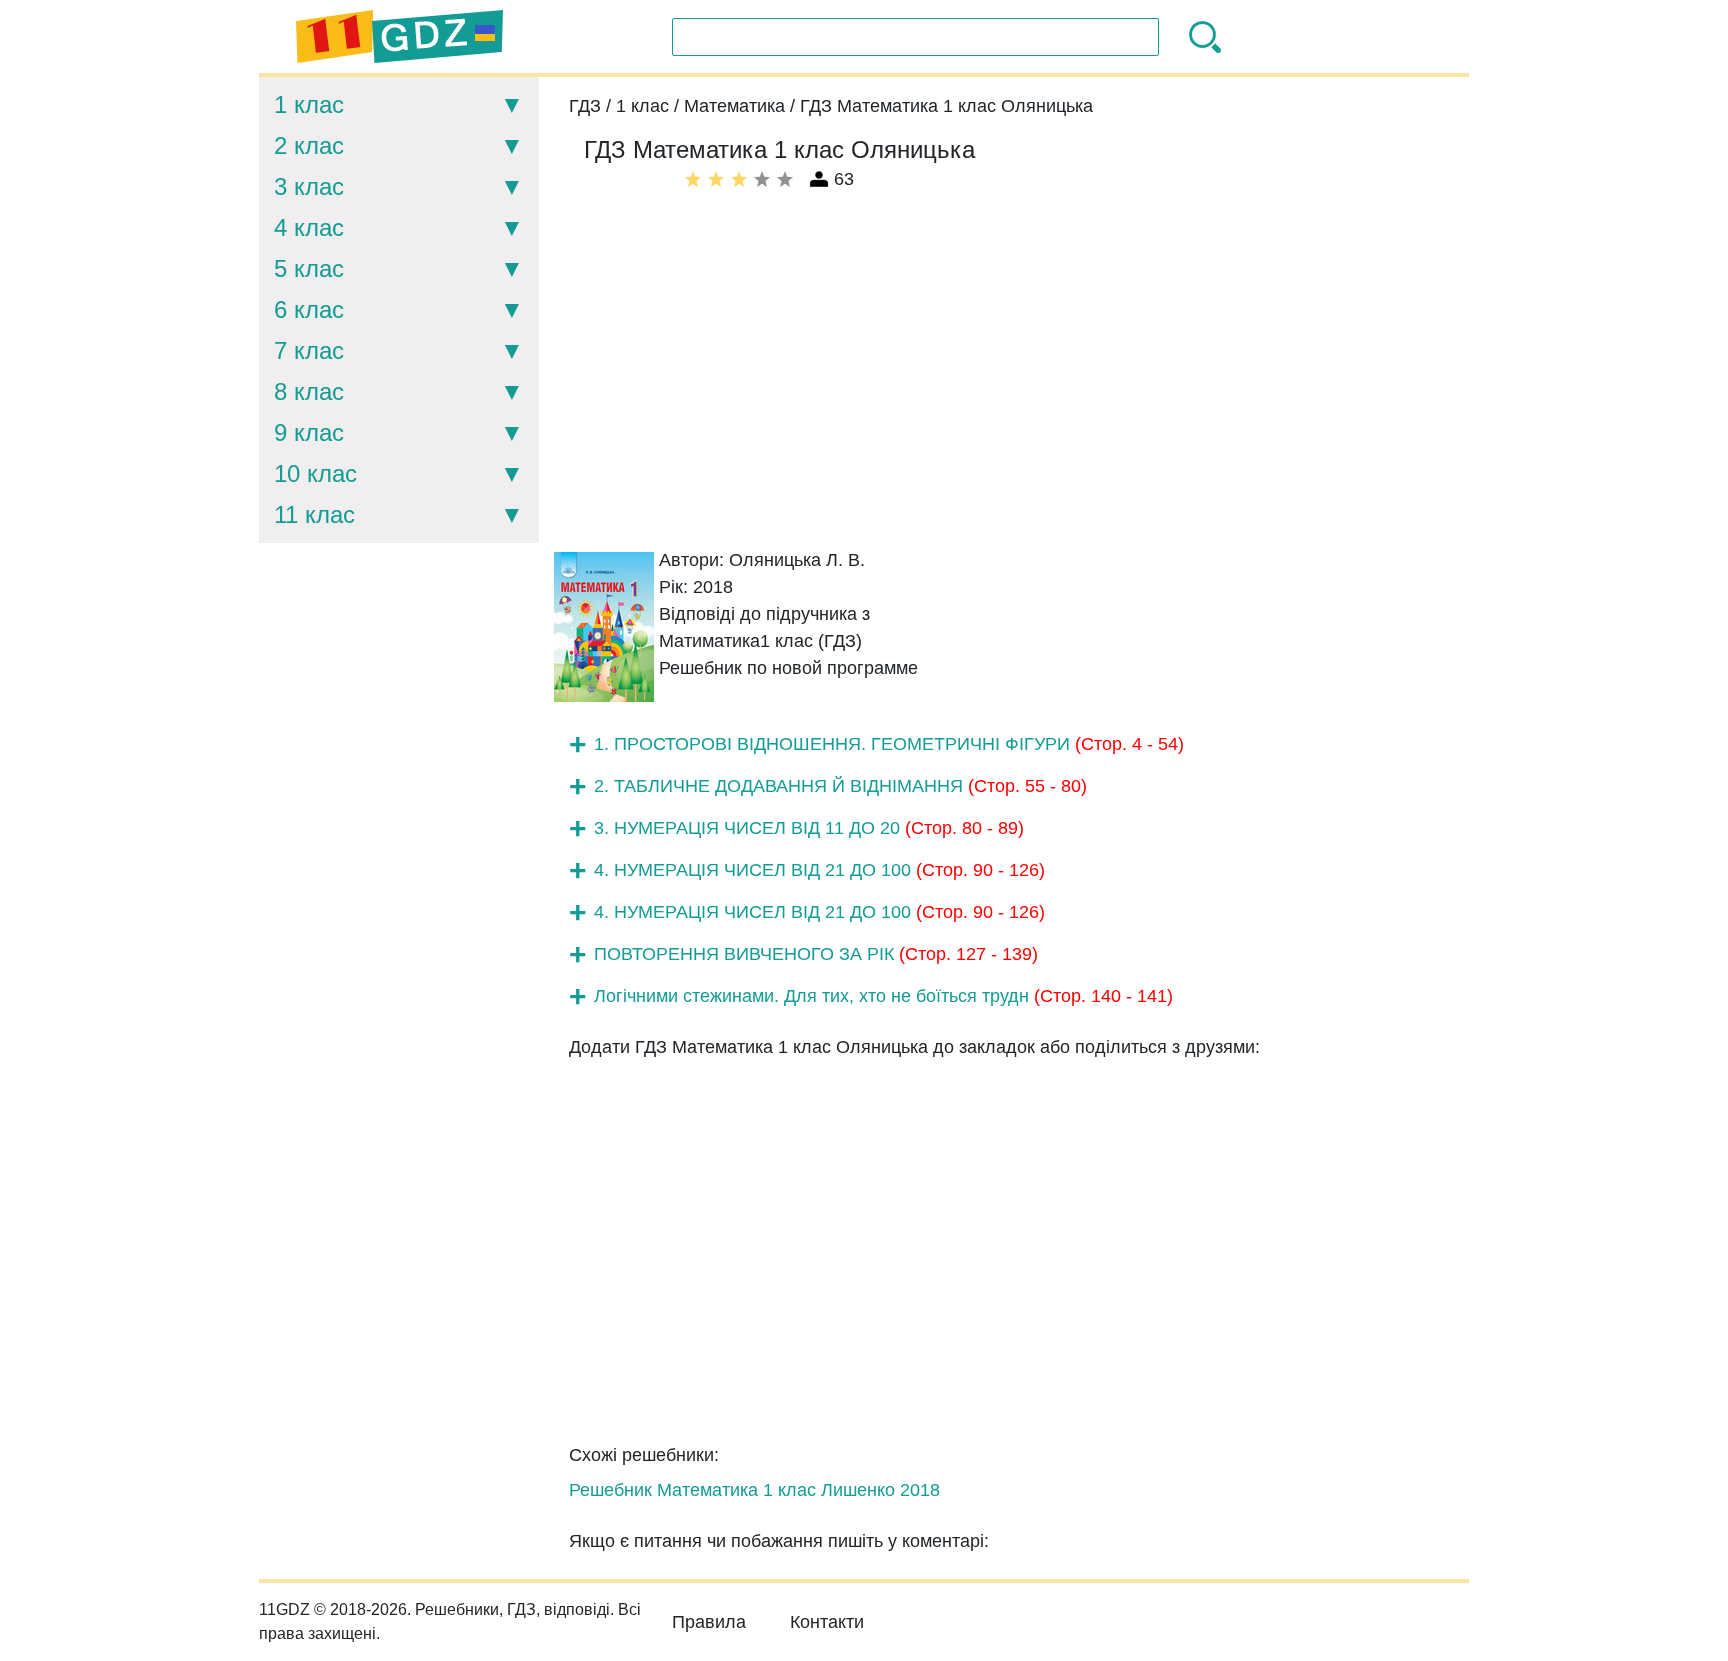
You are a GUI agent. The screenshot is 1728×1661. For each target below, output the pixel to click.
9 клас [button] (309, 432)
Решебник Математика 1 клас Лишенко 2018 (754, 1490)
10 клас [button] (315, 473)
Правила (709, 1622)
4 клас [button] (309, 227)
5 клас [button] (309, 268)
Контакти (827, 1622)
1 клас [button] (309, 104)
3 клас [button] (309, 186)
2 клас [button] (309, 145)
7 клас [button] (309, 350)
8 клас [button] (309, 391)
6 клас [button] (309, 309)
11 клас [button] (314, 514)
